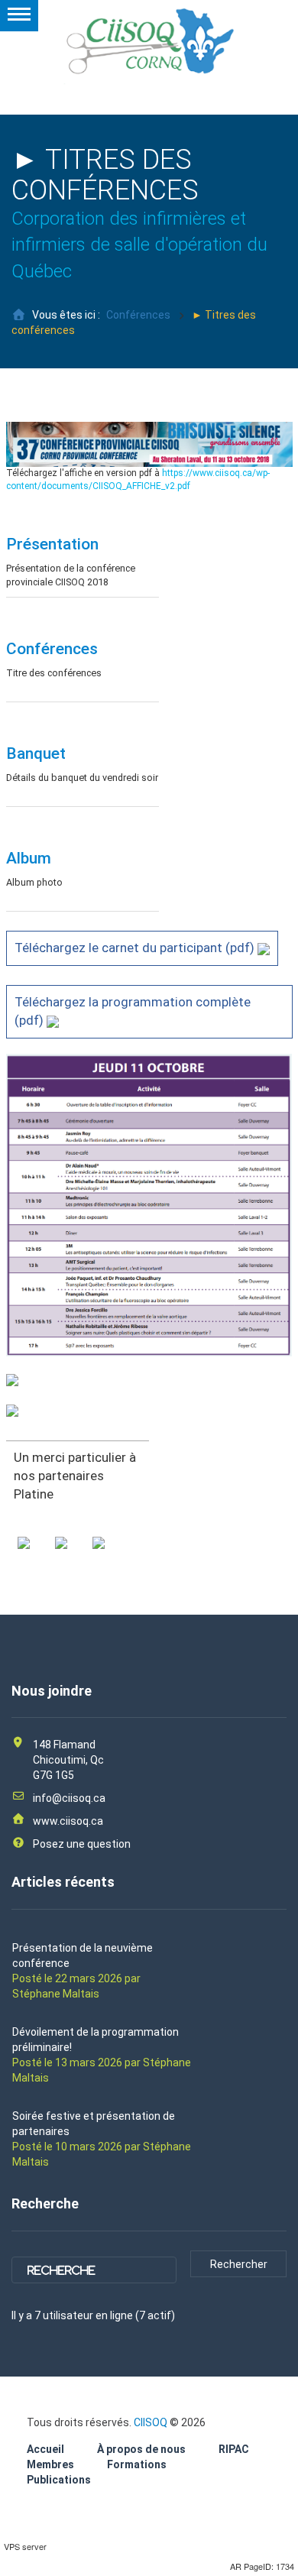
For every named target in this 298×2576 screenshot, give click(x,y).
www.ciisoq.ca (68, 1821)
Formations (137, 2464)
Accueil (45, 2449)
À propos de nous (141, 2449)
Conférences (138, 315)
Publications (59, 2480)
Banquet (36, 753)
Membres (50, 2464)
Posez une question (82, 1844)
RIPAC (234, 2449)
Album (29, 858)
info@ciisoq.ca (69, 1798)
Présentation (52, 544)
